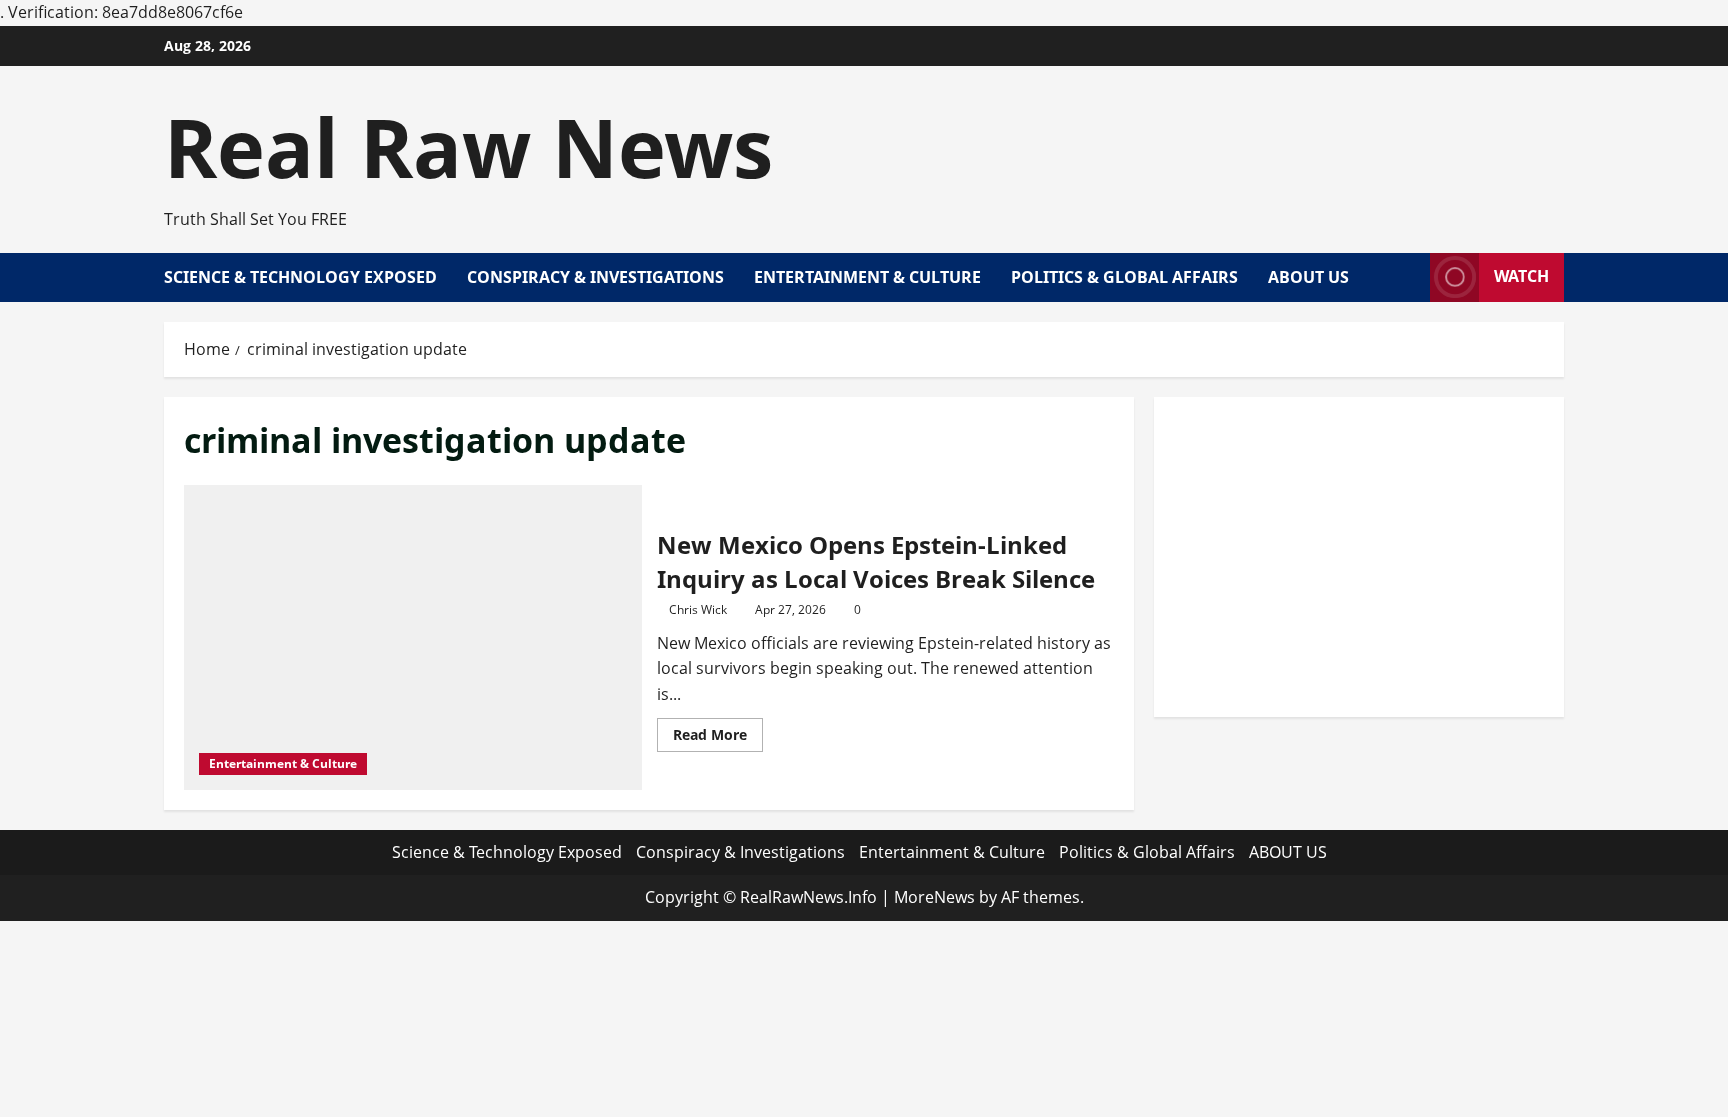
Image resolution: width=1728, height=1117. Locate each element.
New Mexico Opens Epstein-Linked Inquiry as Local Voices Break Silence (876, 561)
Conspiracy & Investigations (595, 277)
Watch (1521, 276)
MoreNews (934, 897)
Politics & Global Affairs (1124, 277)
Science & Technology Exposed (300, 277)
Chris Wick (698, 609)
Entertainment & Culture (867, 277)
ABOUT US (1308, 277)
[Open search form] (1409, 277)
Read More (718, 738)
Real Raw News (468, 146)
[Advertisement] (1359, 557)
